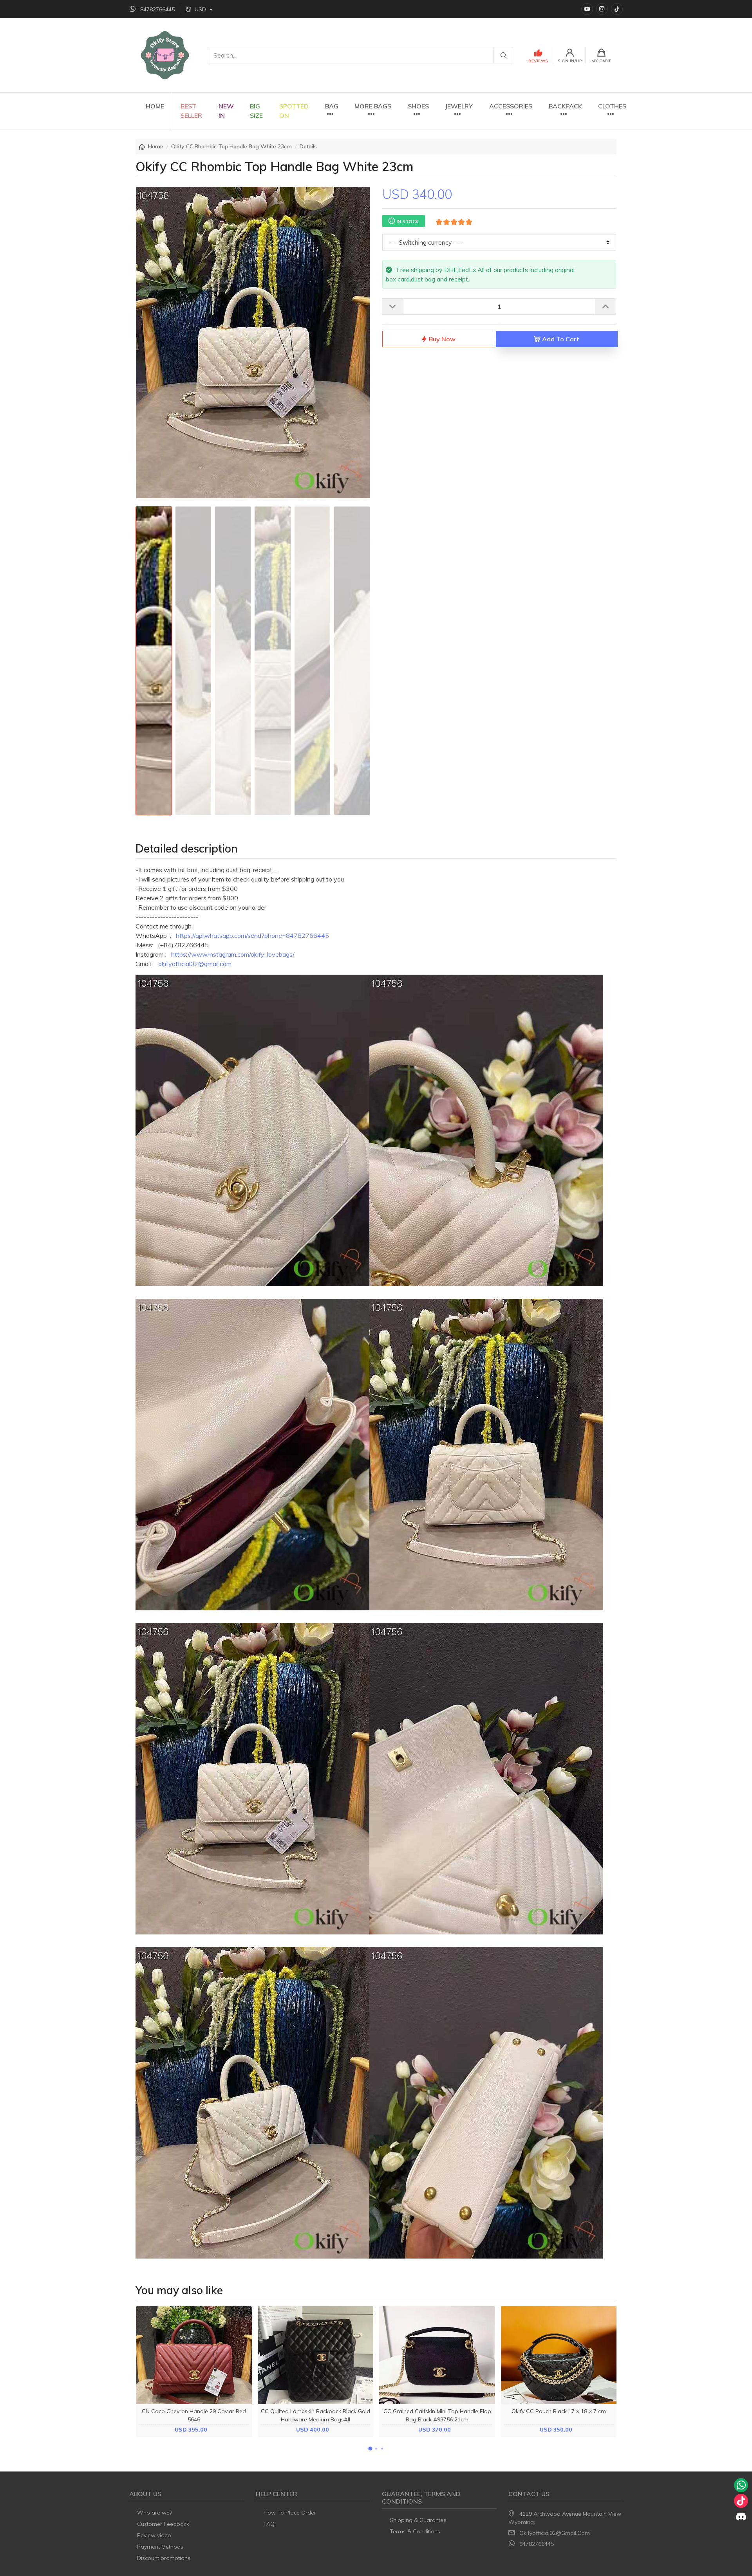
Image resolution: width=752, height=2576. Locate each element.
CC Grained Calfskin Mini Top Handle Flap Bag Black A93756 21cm (437, 2415)
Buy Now (441, 339)
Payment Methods (160, 2547)
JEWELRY (459, 106)
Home (156, 146)
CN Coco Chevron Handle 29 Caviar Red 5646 (194, 2415)
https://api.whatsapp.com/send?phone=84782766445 (252, 936)
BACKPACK (565, 106)
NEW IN (226, 111)
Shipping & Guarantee (418, 2520)
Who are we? (155, 2513)
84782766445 (537, 2544)
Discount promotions (164, 2558)
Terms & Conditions (415, 2531)
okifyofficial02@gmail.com (195, 964)
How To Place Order (290, 2513)
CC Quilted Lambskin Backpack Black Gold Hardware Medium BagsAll (315, 2415)
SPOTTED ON (294, 111)
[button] (370, 2449)
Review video (154, 2535)
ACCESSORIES (511, 106)
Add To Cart (560, 339)
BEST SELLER (191, 111)
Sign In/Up (570, 61)
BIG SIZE (256, 111)
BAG (332, 106)
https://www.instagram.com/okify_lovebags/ (233, 954)
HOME (155, 106)
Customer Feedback (163, 2524)
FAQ (269, 2524)
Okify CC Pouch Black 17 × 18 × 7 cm (559, 2411)
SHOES (418, 106)
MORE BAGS (373, 106)
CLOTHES (612, 106)
